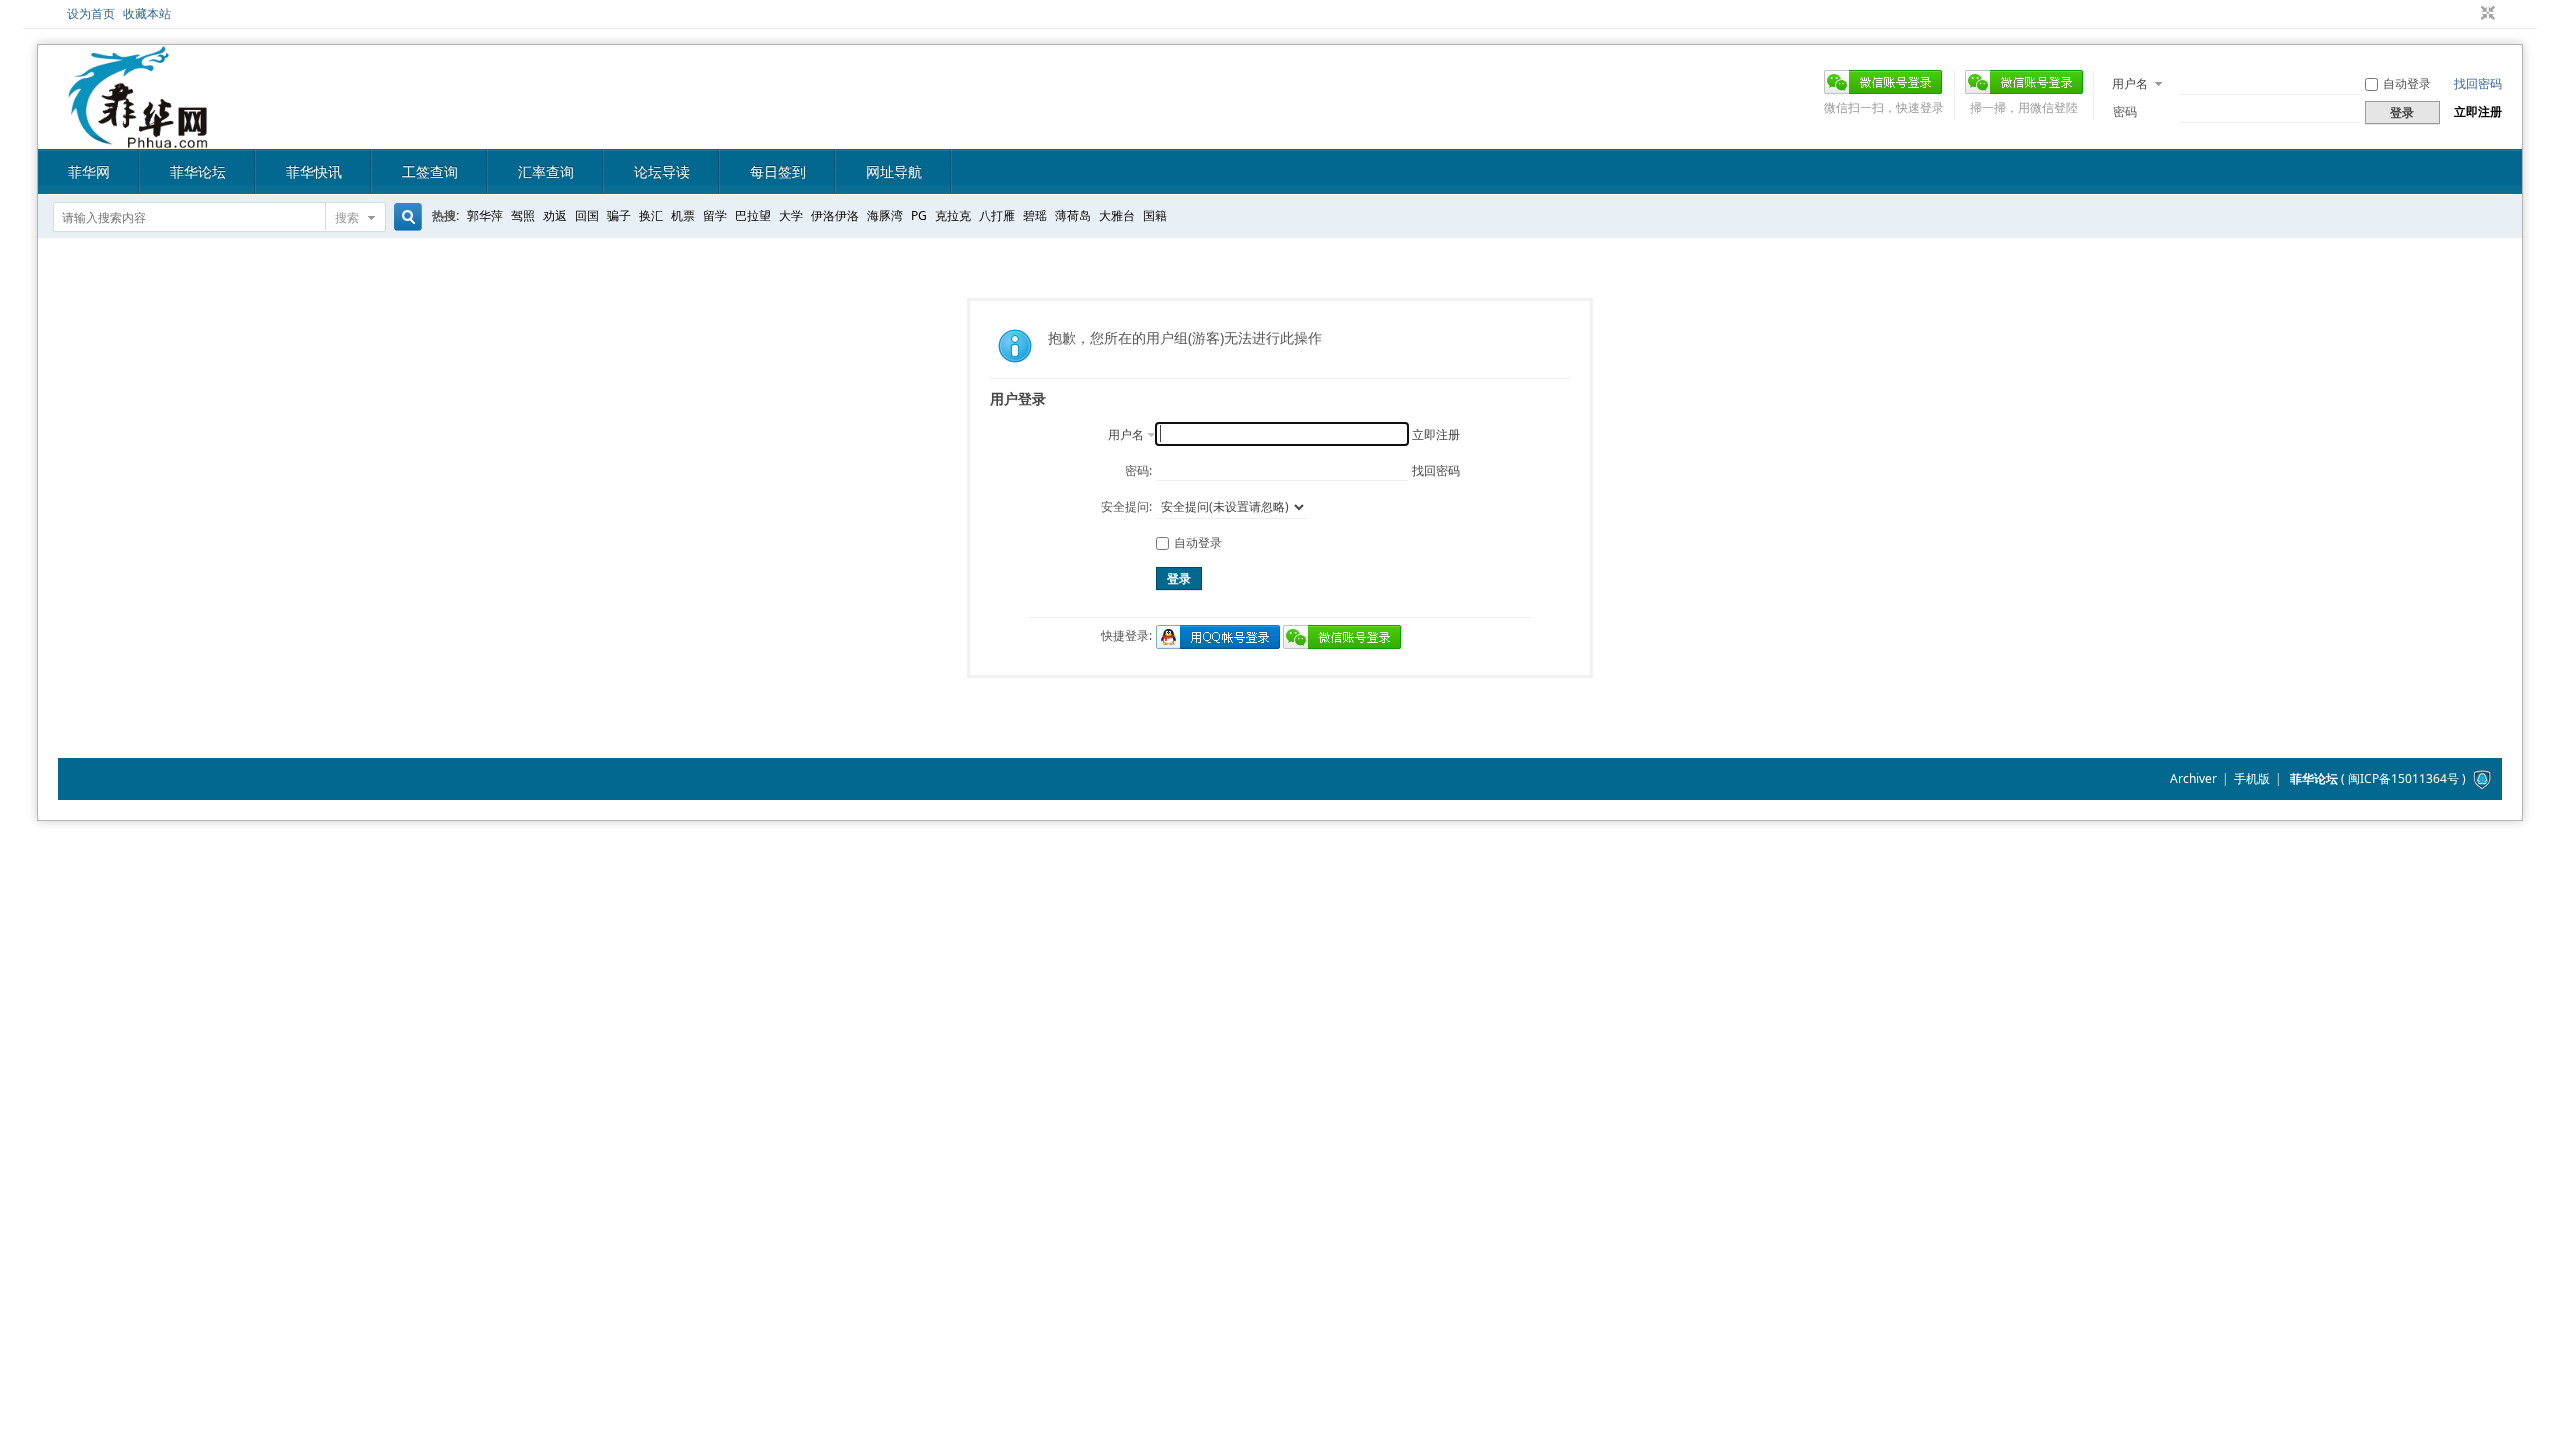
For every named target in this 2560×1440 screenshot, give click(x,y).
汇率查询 (546, 171)
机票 (683, 215)
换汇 (651, 215)
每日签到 (778, 171)
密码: (1138, 470)
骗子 (619, 215)
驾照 (523, 215)
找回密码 (2478, 83)
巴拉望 (753, 215)
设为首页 (91, 13)
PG (919, 215)
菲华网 (89, 171)
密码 (2125, 111)
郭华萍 (485, 215)
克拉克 (953, 215)
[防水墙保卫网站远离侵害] (2482, 778)
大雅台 (1117, 215)
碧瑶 (1035, 215)
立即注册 (2478, 111)
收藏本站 (147, 13)
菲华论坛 (198, 171)
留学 (715, 215)
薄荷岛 (1073, 215)
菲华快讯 (314, 171)
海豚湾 (885, 215)
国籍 (1155, 215)
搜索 (347, 217)
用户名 (2130, 83)
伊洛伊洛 (835, 215)
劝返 (555, 215)
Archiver (2193, 778)
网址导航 (894, 171)
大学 (791, 215)
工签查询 (430, 171)
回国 (587, 215)
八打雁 (997, 215)
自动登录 (2407, 83)
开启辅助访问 (2469, 14)
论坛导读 (662, 171)
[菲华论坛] (138, 136)
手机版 (2252, 778)
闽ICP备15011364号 (2403, 778)
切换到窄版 (2485, 14)
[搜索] (405, 217)
